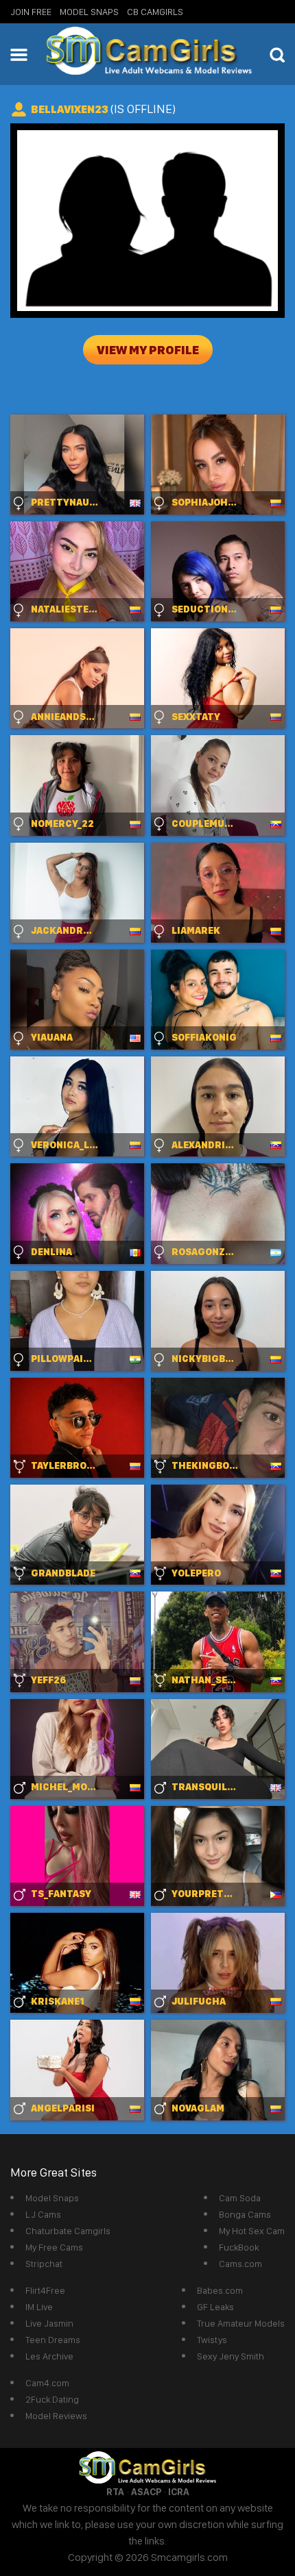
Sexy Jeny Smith (231, 2356)
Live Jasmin (49, 2323)
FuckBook (239, 2247)
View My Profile (148, 350)
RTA (115, 2492)
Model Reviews (56, 2416)
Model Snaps (89, 12)
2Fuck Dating (52, 2399)
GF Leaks (215, 2307)
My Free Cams (54, 2247)
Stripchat (44, 2264)
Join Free (31, 12)
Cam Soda (240, 2198)
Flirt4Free (45, 2290)
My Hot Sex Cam (252, 2231)
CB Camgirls (155, 12)
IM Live (39, 2307)
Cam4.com (47, 2383)
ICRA (179, 2492)
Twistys (212, 2340)
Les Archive (49, 2356)
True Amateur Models (241, 2323)
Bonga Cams (245, 2214)
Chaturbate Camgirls (68, 2231)
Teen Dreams (53, 2340)
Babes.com (220, 2290)
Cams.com (240, 2264)
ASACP (146, 2492)
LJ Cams (43, 2214)
